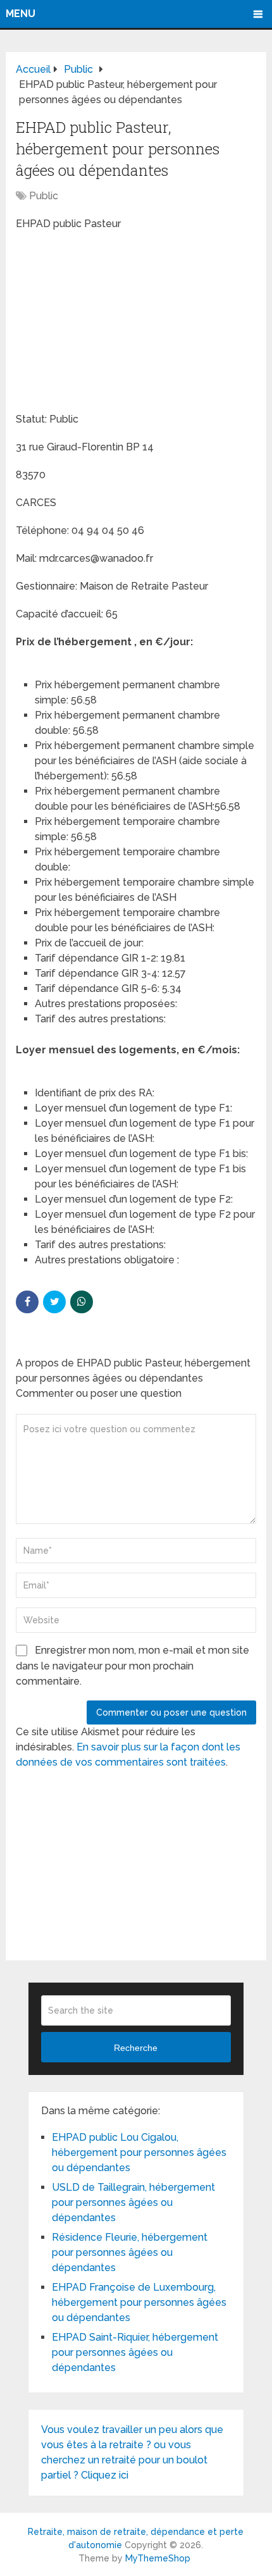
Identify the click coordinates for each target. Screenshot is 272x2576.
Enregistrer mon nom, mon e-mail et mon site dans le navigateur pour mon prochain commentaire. (133, 1666)
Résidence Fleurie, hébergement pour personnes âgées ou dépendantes (130, 2252)
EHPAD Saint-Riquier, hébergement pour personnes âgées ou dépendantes (135, 2352)
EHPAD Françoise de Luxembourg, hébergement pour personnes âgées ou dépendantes (139, 2302)
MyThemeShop (158, 2558)
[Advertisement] (111, 323)
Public (44, 196)
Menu (21, 14)
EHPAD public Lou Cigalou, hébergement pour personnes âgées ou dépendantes (139, 2152)
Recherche (136, 2048)
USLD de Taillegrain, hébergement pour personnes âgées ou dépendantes (133, 2202)
